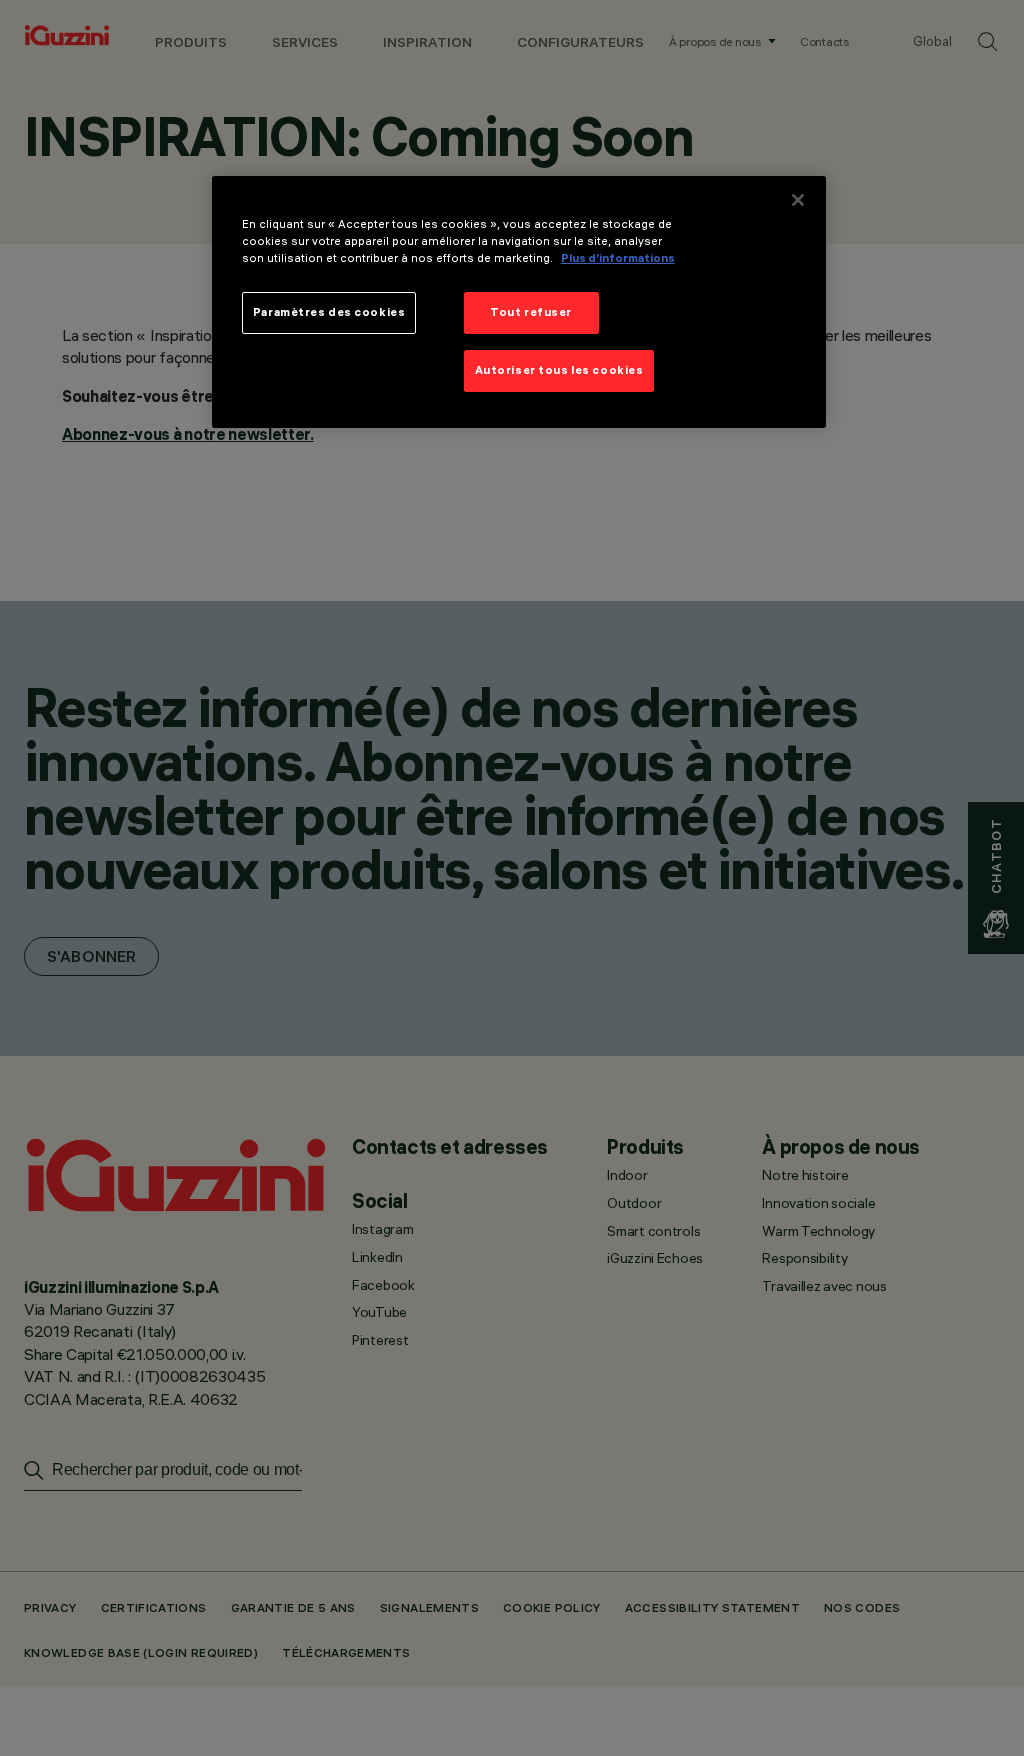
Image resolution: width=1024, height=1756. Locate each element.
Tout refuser (531, 312)
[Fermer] (798, 200)
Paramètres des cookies (329, 312)
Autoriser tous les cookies (559, 370)
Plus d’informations (618, 258)
